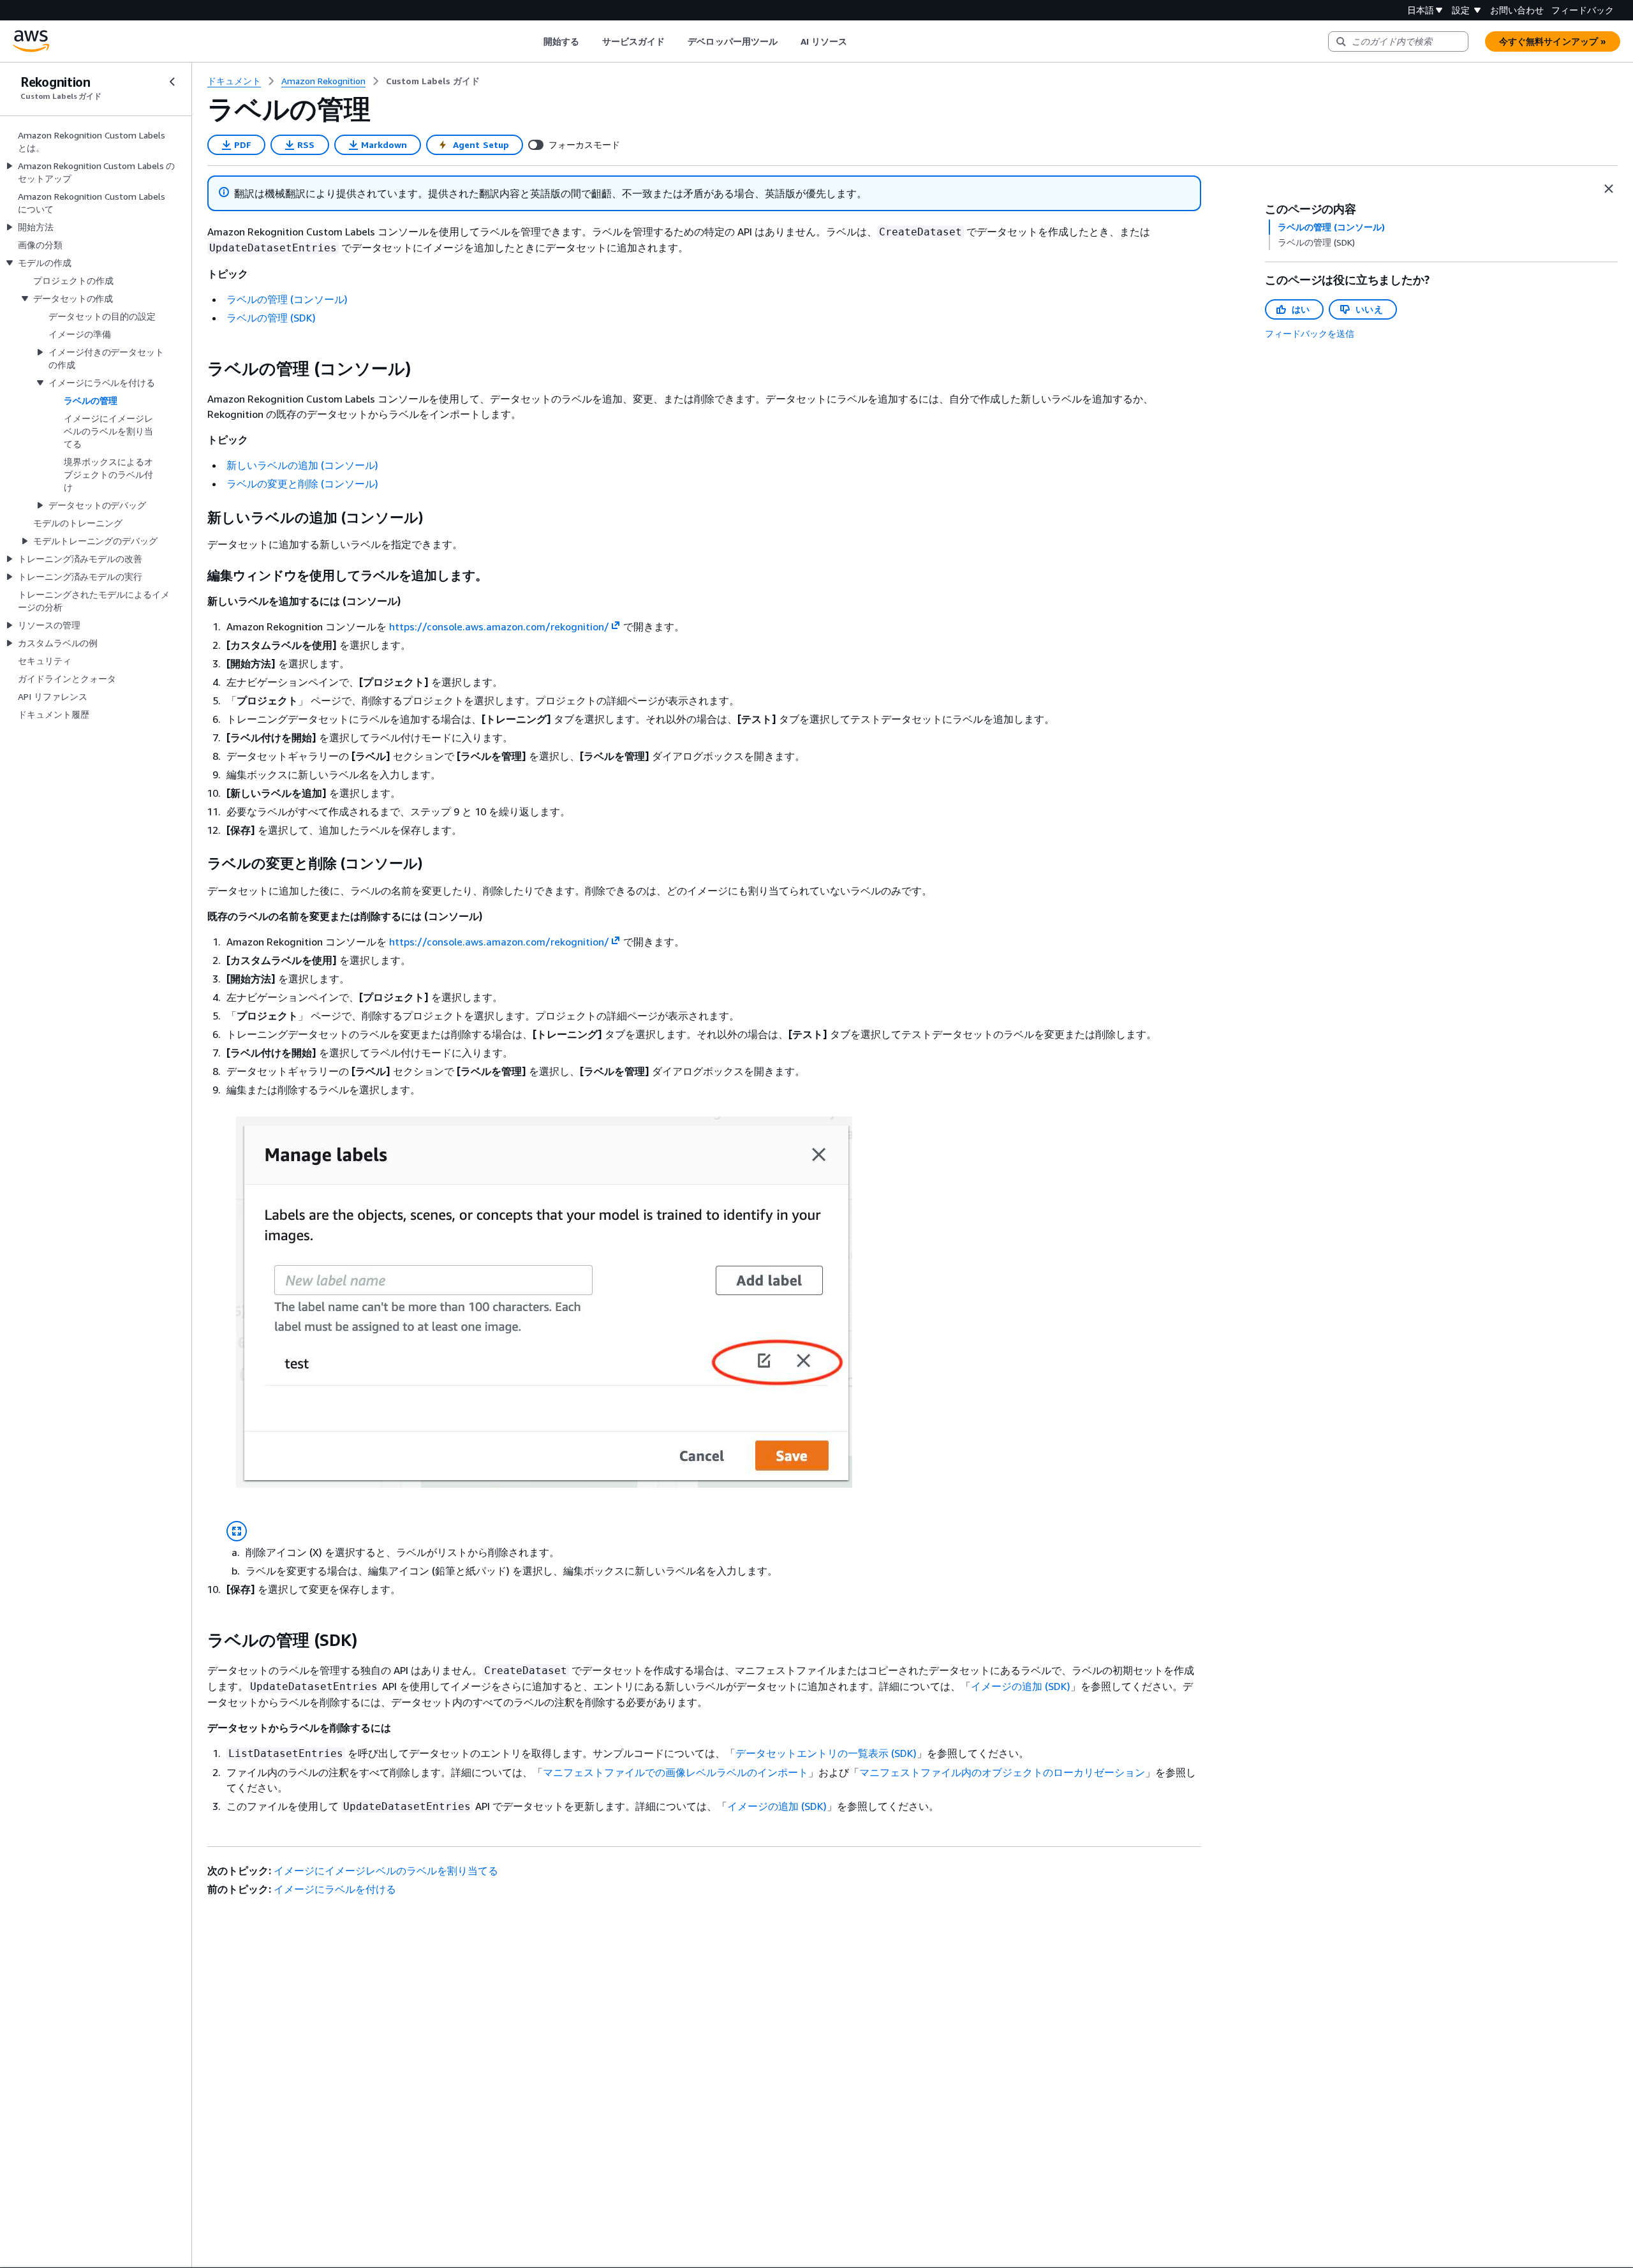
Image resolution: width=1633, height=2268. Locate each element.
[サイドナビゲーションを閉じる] (172, 82)
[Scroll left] (534, 41)
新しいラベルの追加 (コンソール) (302, 465)
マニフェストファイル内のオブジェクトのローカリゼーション (1002, 1772)
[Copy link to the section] (197, 369)
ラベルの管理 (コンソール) (287, 299)
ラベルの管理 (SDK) (271, 318)
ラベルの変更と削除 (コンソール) (302, 484)
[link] (433, 81)
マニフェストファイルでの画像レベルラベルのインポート (676, 1772)
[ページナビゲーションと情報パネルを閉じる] (1609, 189)
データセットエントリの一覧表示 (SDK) (826, 1753)
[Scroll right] (857, 41)
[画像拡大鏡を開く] (237, 1531)
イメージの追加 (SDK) (1021, 1686)
